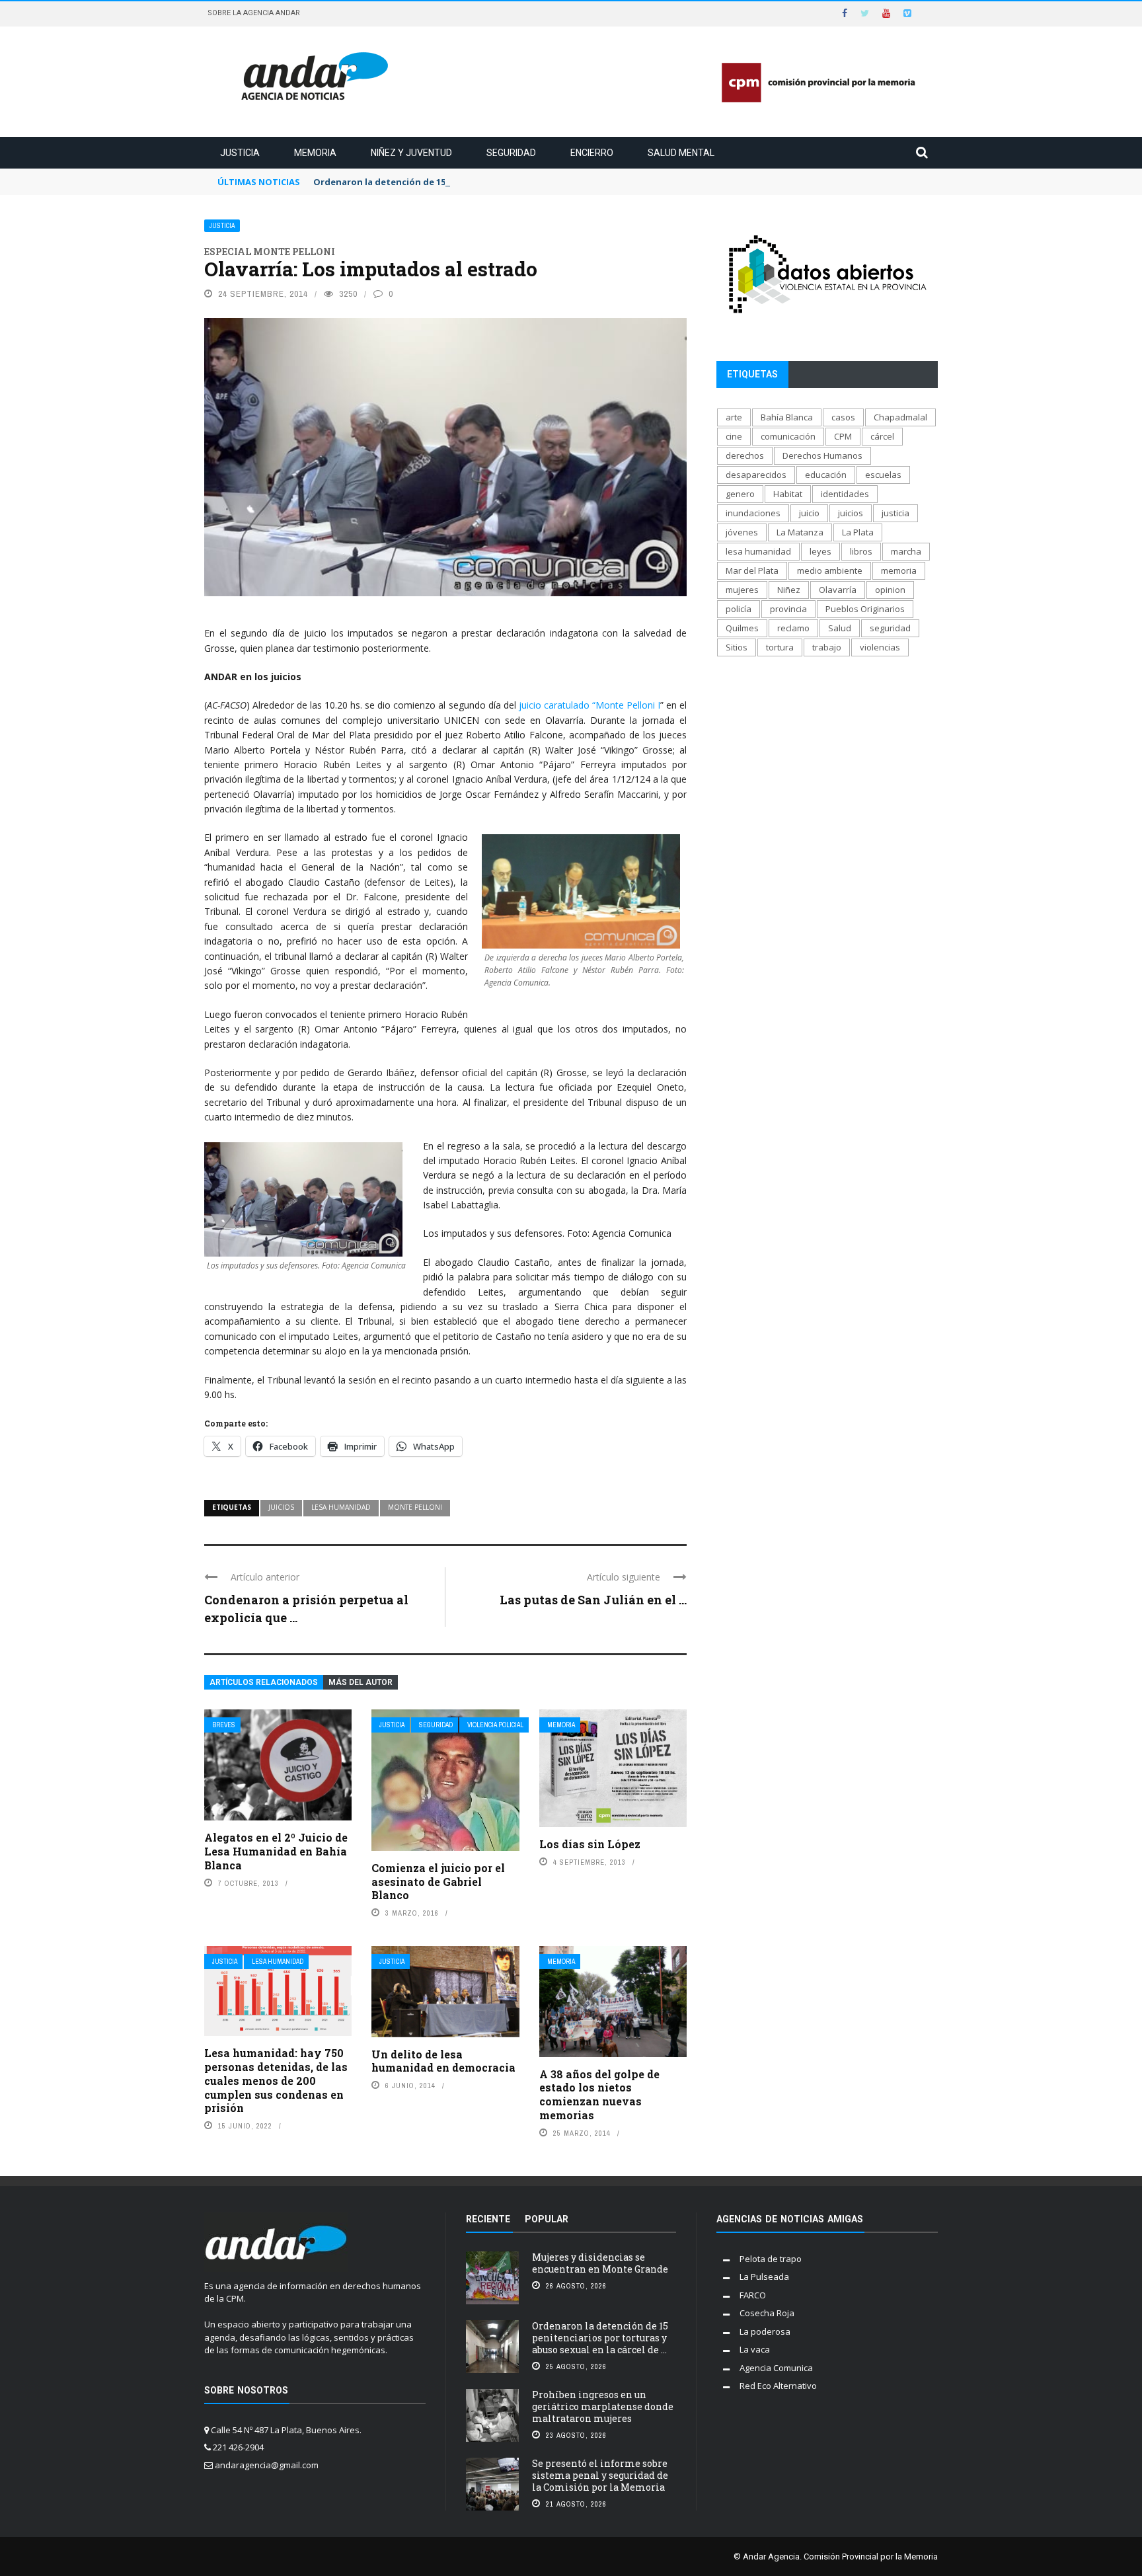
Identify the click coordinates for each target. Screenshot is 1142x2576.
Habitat (788, 494)
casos (843, 417)
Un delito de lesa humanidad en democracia (443, 2061)
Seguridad (511, 153)
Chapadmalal (900, 417)
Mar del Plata (752, 570)
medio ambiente (830, 570)
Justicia (240, 153)
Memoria (315, 153)
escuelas (883, 475)
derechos (745, 455)
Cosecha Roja (767, 2313)
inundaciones (753, 513)
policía (739, 609)
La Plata (858, 532)
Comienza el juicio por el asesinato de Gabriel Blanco (438, 1882)
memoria (899, 570)
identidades (845, 494)
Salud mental (681, 153)
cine (734, 436)
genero (740, 494)
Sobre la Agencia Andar (254, 13)
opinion (890, 590)
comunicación (788, 436)
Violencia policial (495, 1725)
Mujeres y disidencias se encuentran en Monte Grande (600, 2263)
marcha (906, 551)
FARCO (753, 2295)
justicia (895, 513)
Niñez (789, 590)
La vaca (755, 2349)
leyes (820, 551)
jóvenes (742, 532)
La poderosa (765, 2331)
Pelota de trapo (771, 2259)
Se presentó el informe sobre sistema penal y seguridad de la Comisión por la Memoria (600, 2475)
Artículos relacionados (264, 1682)
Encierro (592, 153)
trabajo (827, 647)
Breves (224, 1725)
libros (861, 551)
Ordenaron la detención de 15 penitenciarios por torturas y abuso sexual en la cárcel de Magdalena (534, 182)
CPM (843, 436)
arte (734, 417)
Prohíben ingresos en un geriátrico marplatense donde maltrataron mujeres (603, 2406)
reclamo (793, 628)
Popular (547, 2219)
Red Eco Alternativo (778, 2386)
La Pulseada (764, 2277)
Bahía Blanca (787, 417)
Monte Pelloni (415, 1507)
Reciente (488, 2219)
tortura (780, 647)
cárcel (882, 436)
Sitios (737, 647)
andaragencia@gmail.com (267, 2465)
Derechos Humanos (822, 455)
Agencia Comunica (776, 2368)
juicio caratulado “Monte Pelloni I (588, 705)
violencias (880, 647)
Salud (840, 628)
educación (826, 475)
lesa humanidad (341, 1507)
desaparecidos (756, 475)
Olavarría (838, 590)
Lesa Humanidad (278, 1962)
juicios (281, 1507)
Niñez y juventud (411, 153)
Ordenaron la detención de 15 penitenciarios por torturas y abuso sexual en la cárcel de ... (600, 2338)
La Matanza (800, 532)
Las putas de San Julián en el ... (593, 1600)
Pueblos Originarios (865, 609)
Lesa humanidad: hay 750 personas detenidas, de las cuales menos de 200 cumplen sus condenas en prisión (276, 2080)
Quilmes (742, 628)
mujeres (742, 590)
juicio (809, 513)
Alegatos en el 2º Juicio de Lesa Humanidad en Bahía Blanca (276, 1851)
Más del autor (361, 1682)
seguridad (890, 628)
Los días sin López (590, 1844)
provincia (788, 609)
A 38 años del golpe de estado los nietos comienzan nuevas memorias (599, 2094)
